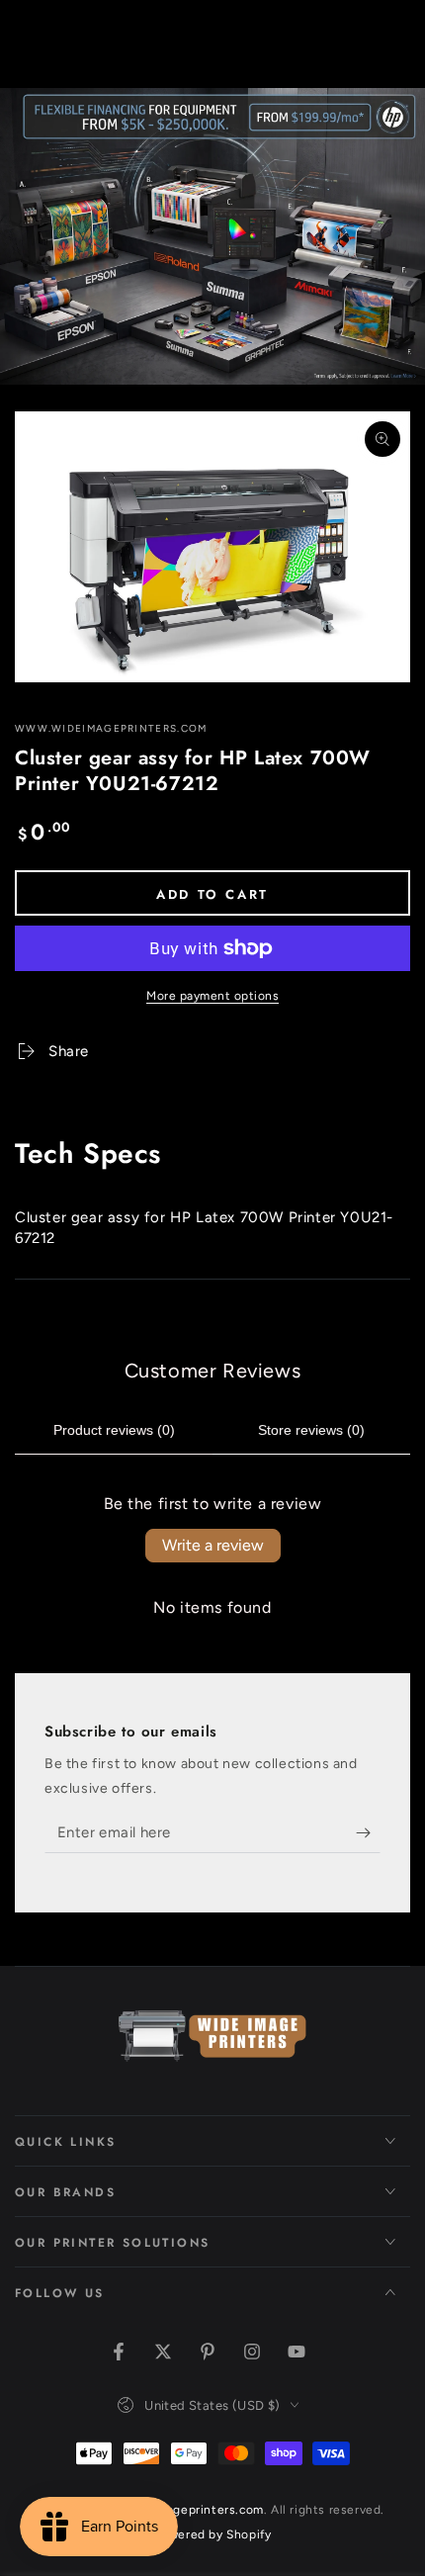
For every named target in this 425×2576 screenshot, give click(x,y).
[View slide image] (212, 236)
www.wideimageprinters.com (111, 728)
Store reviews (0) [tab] (311, 1430)
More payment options (212, 996)
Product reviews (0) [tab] (114, 1430)
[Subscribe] (368, 1833)
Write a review (213, 1545)
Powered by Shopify (213, 2534)
